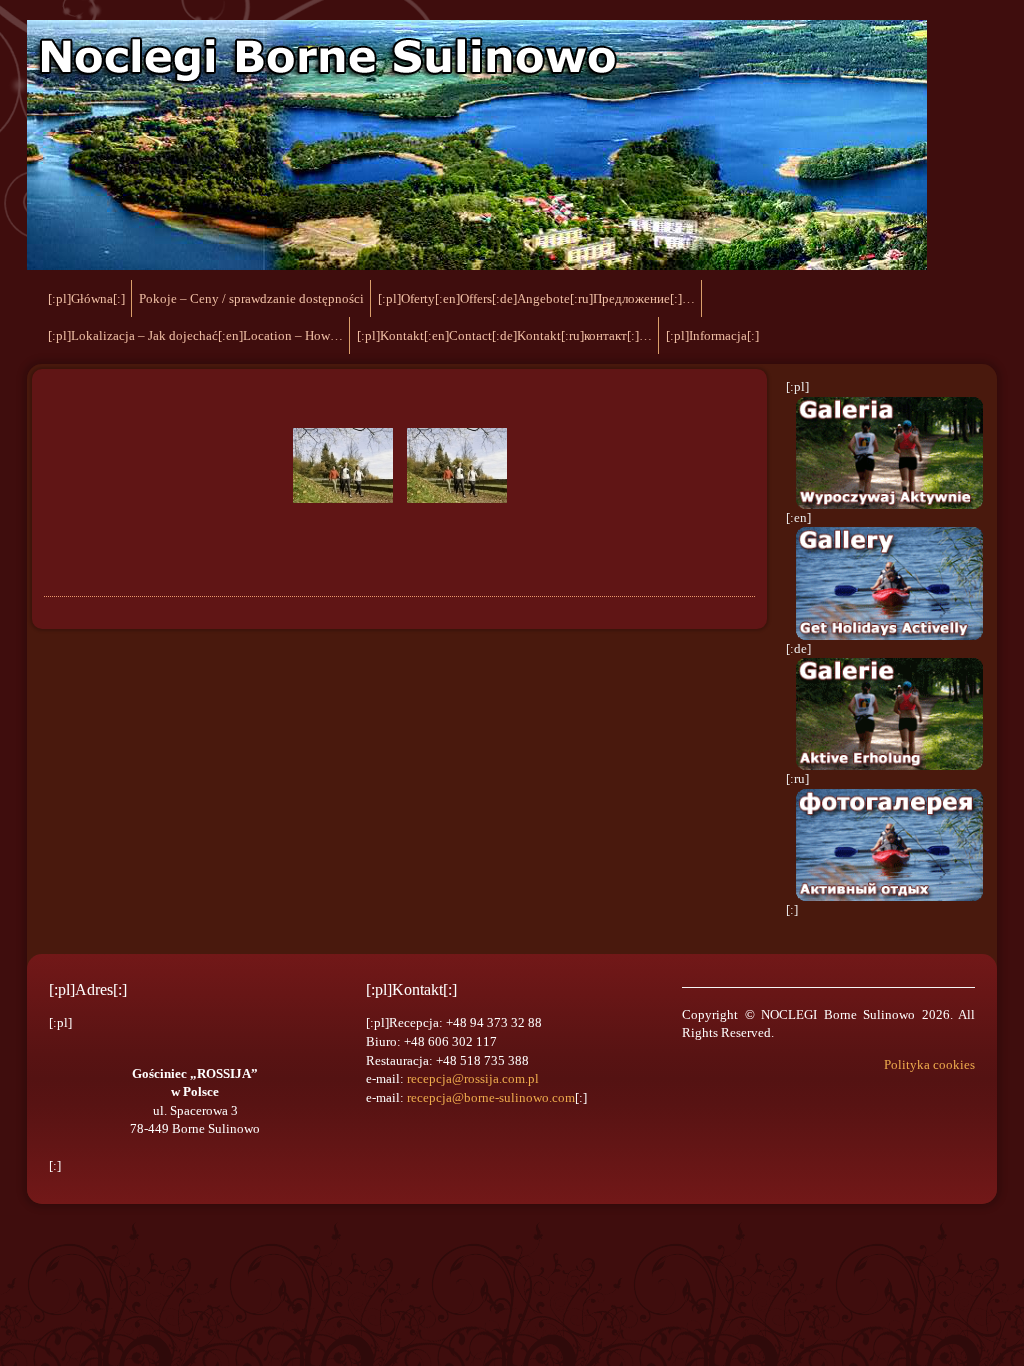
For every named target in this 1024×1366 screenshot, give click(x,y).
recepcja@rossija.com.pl (473, 1078)
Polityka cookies (929, 1064)
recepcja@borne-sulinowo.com (491, 1097)
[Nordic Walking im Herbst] (343, 465)
